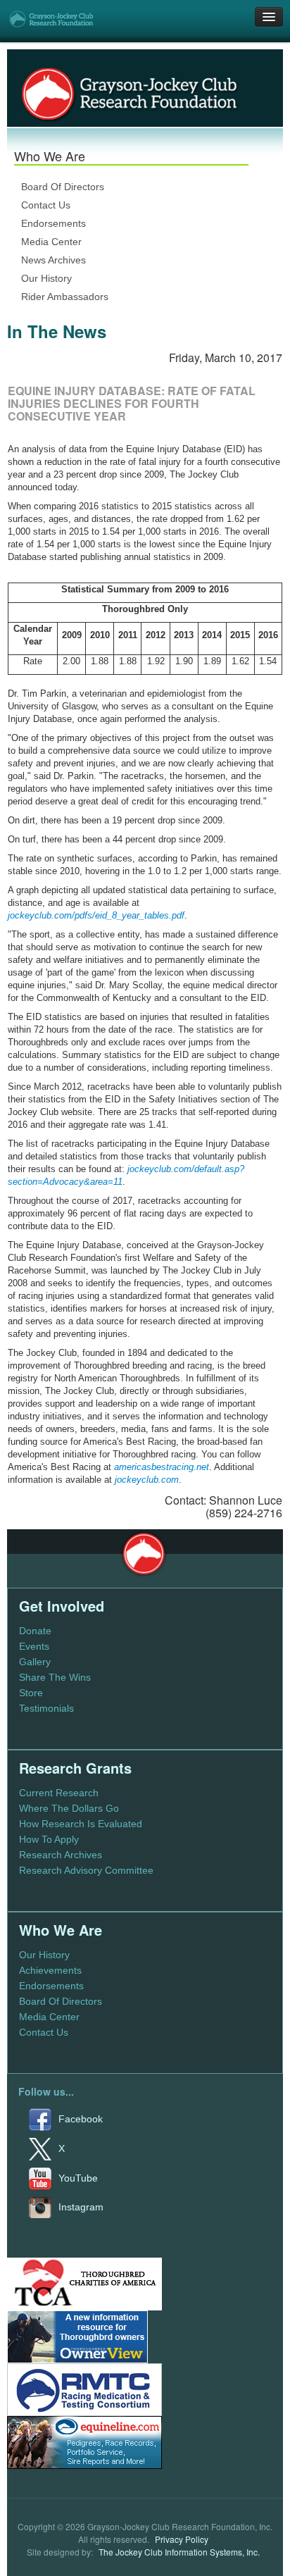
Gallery (35, 1662)
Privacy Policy (182, 2539)
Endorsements (53, 223)
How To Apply (49, 1839)
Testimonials (46, 1708)
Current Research (59, 1793)
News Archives (53, 260)
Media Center (51, 242)
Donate (35, 1631)
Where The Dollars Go (69, 1808)
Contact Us (46, 205)
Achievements (50, 1970)
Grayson (144, 1554)
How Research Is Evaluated (81, 1824)
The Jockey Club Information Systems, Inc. (179, 2552)
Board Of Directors (63, 187)
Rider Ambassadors (65, 297)
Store (31, 1693)
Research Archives (61, 1855)
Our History (46, 278)
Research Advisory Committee (86, 1870)
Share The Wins (55, 1677)
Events (34, 1646)
